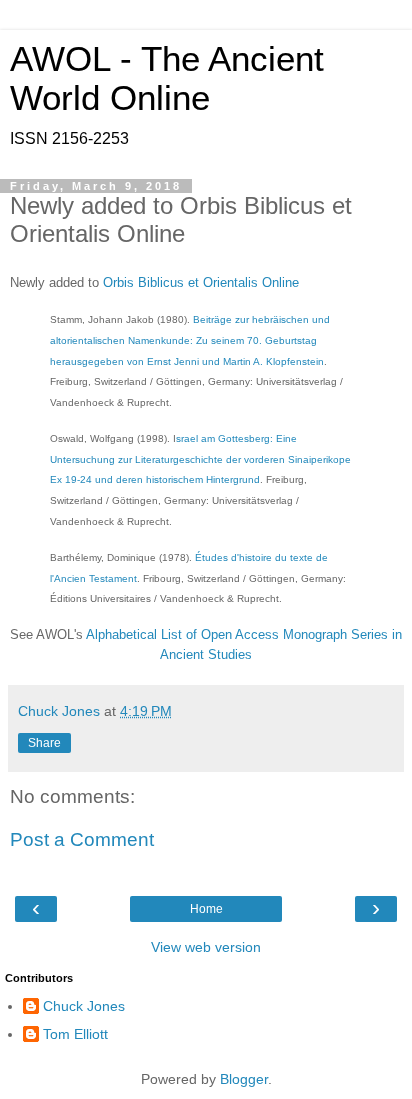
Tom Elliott (75, 1034)
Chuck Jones (84, 1006)
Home (206, 909)
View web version (206, 947)
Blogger (244, 1079)
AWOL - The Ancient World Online (167, 78)
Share (44, 743)
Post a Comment (82, 839)
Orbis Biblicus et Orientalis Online (201, 282)
